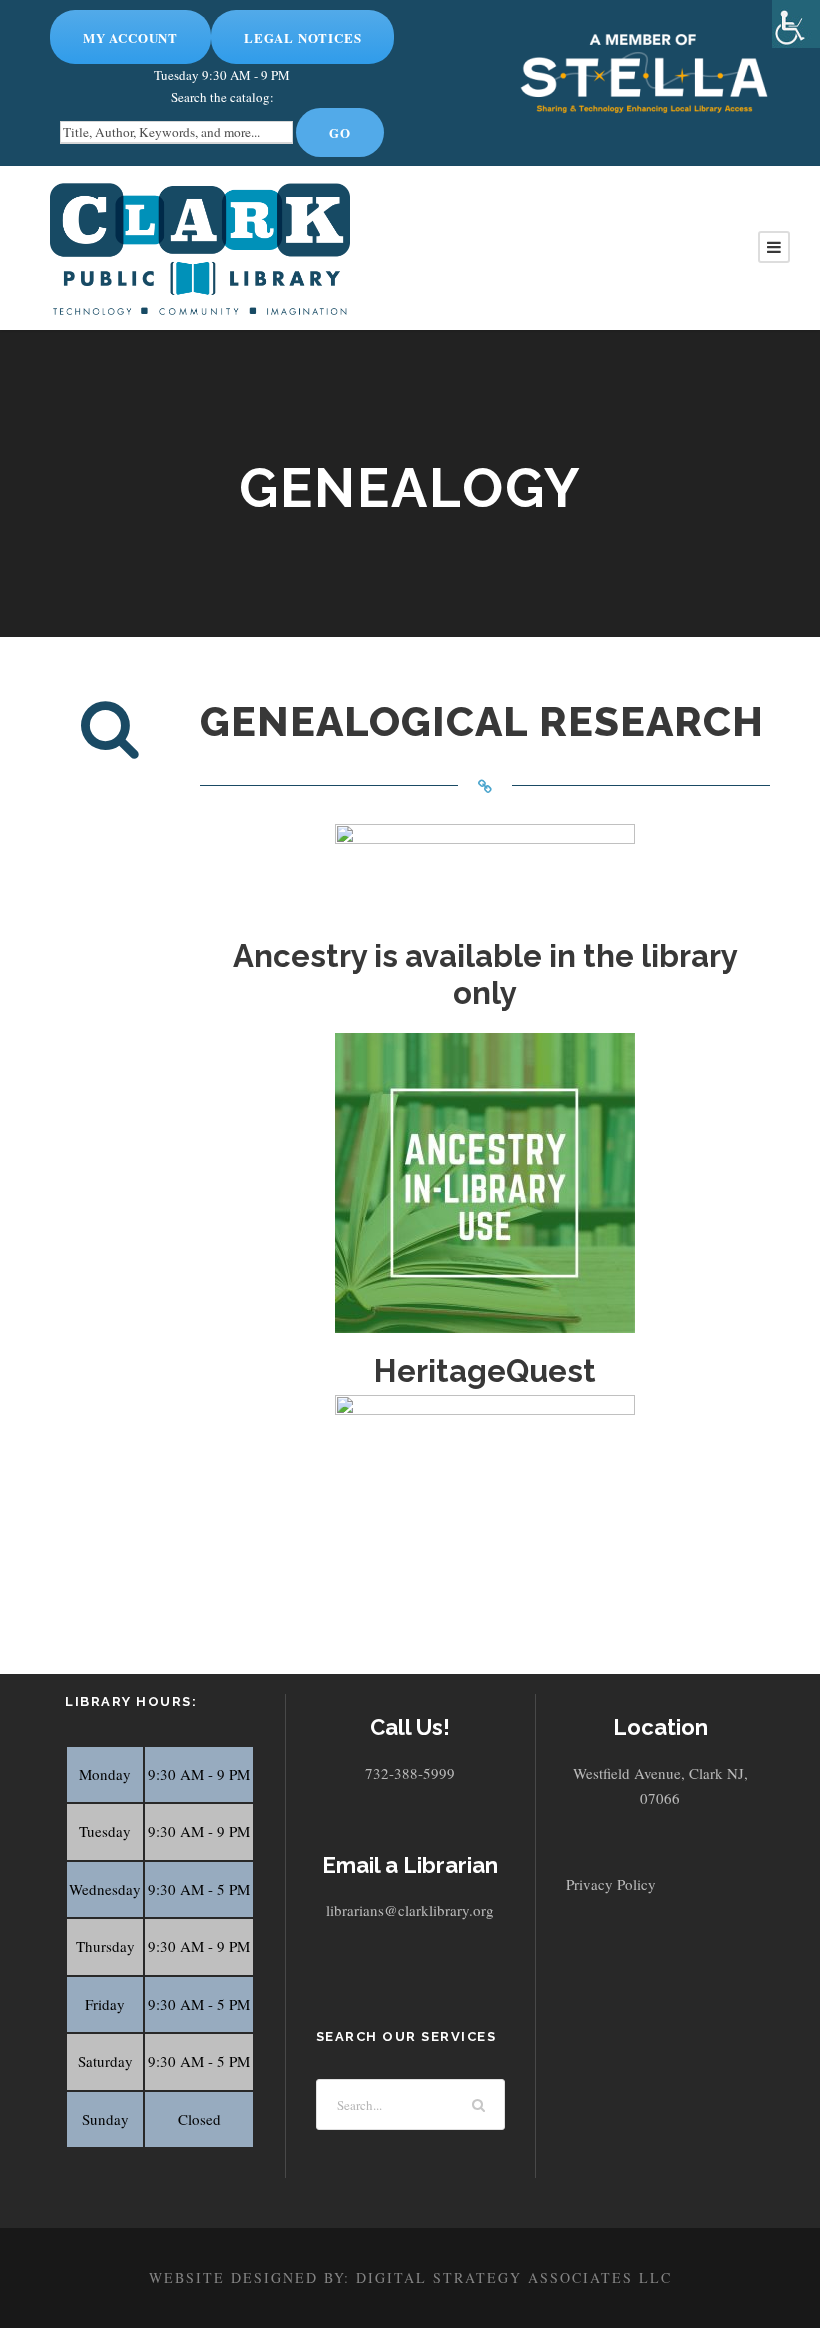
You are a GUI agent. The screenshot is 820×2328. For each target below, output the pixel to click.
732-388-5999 (410, 1773)
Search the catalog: (222, 97)
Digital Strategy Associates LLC (514, 2277)
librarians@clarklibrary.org (410, 1910)
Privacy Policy (611, 1884)
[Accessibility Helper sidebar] (796, 24)
